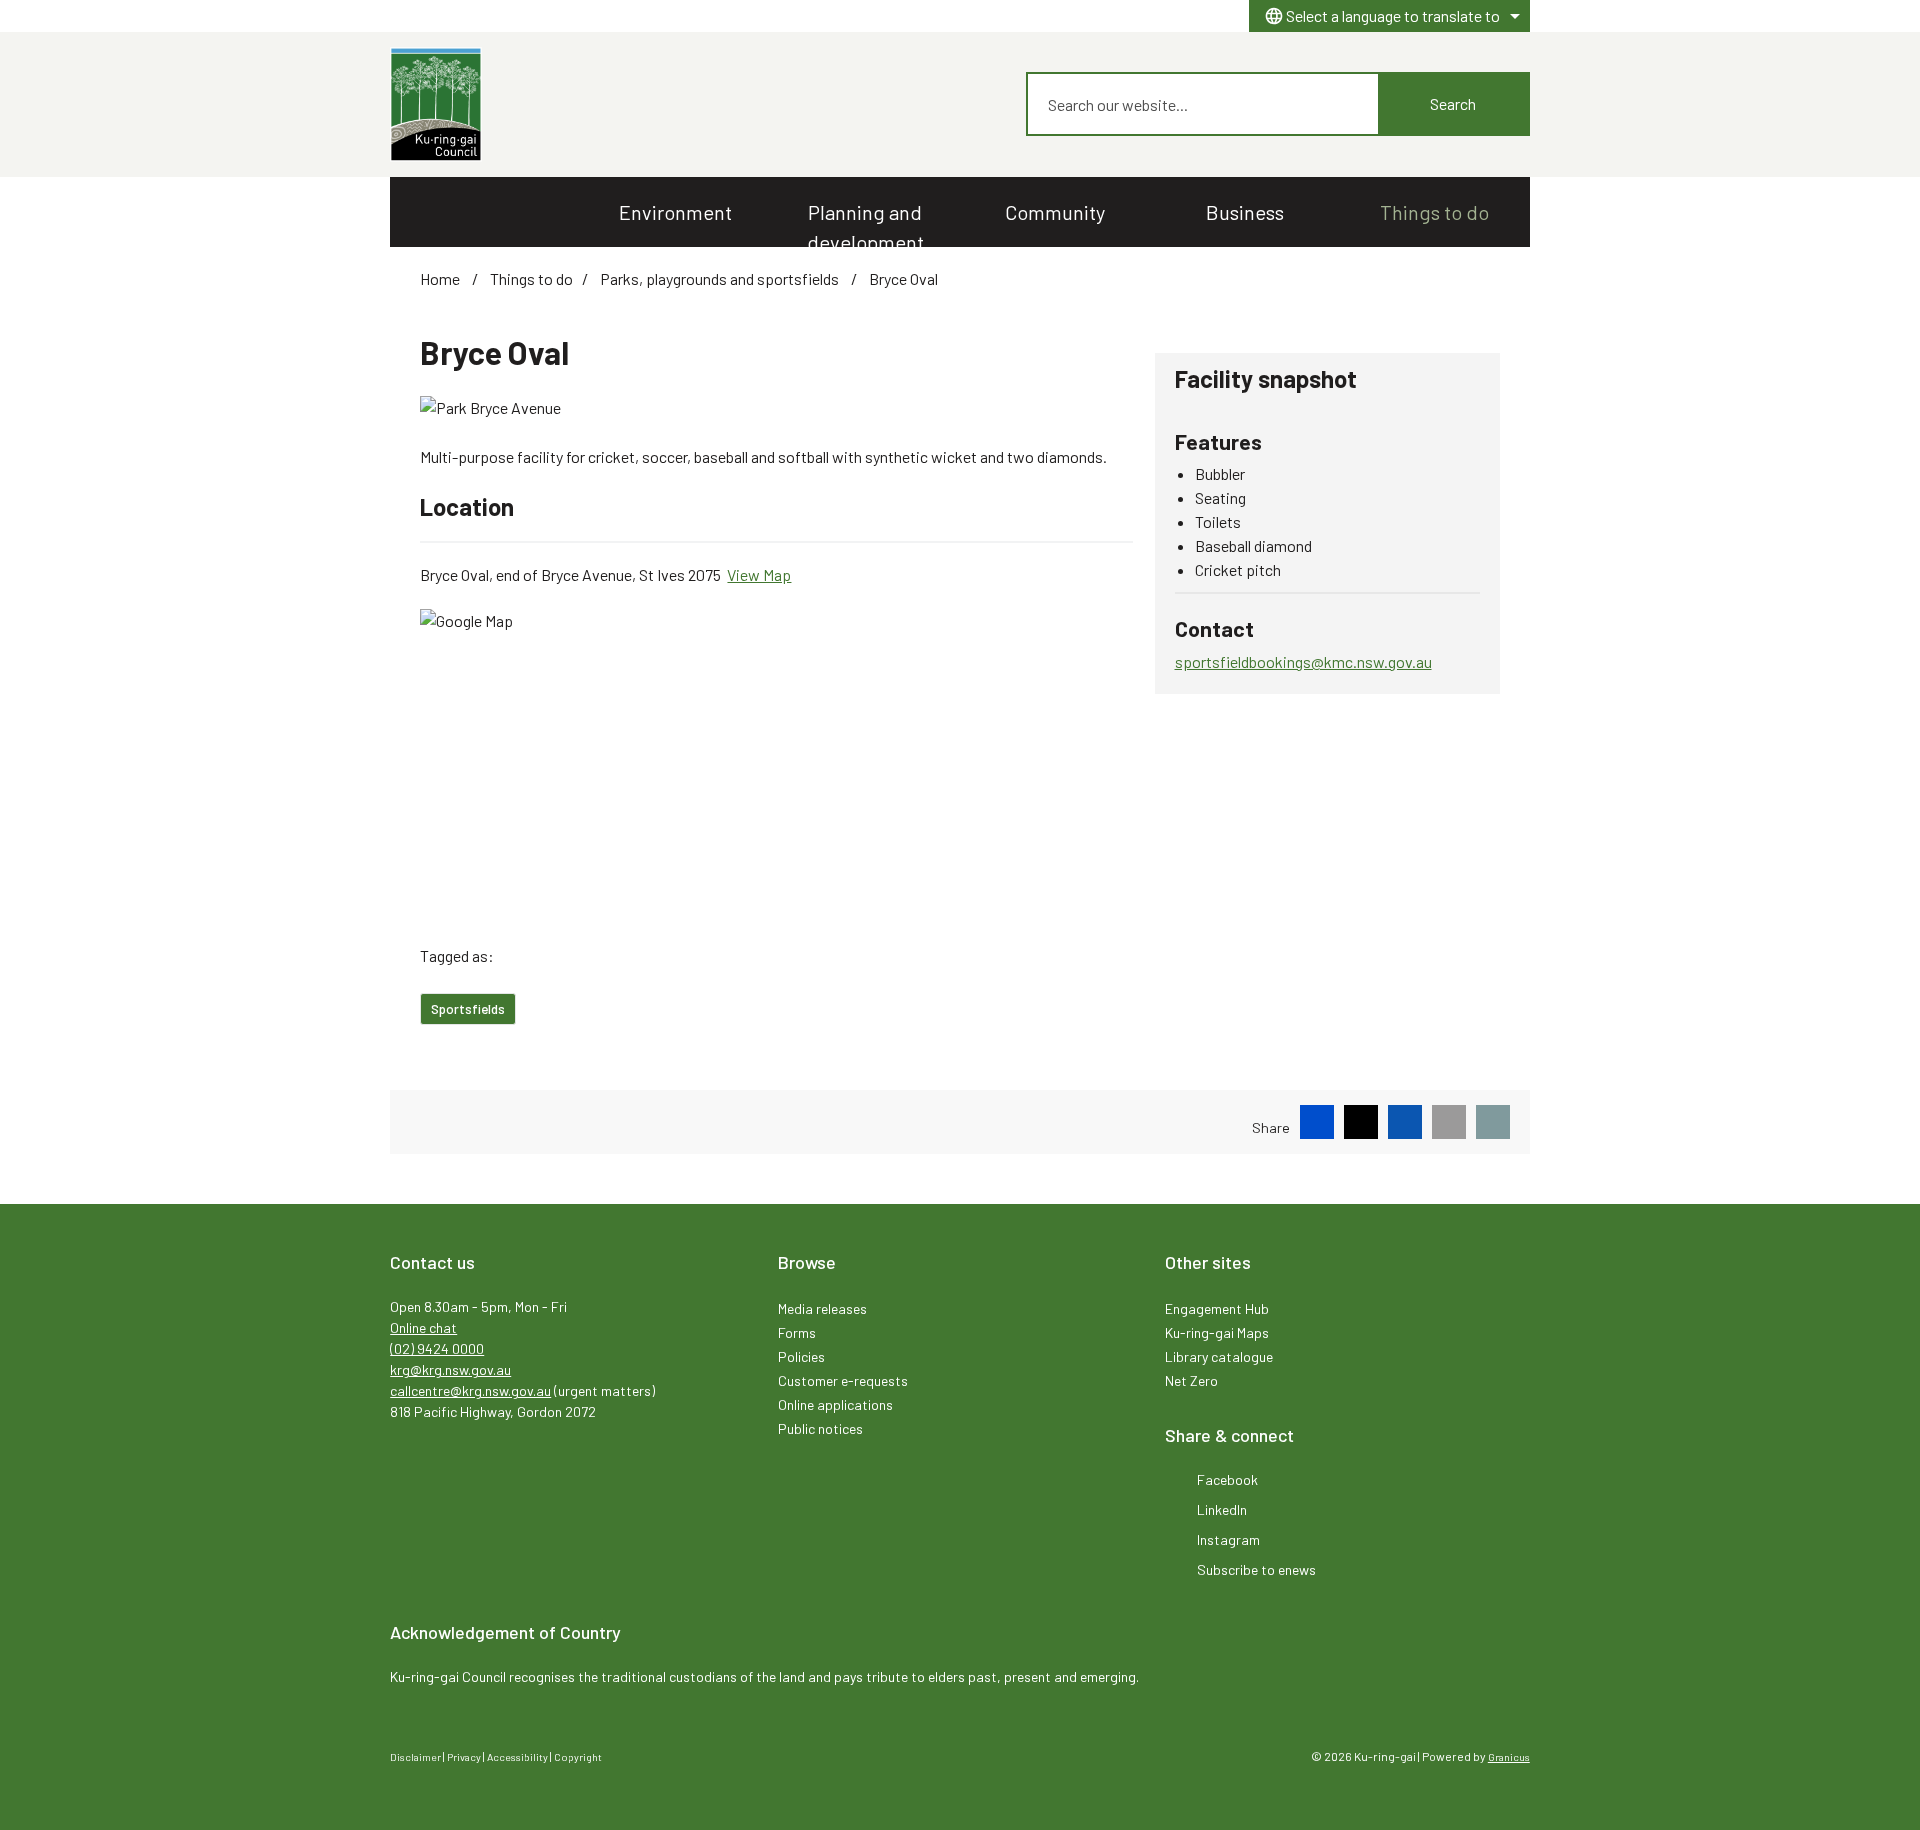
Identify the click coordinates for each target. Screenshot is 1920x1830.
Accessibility (517, 1756)
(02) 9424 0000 (437, 1348)
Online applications (835, 1404)
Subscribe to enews (1256, 1569)
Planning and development (865, 223)
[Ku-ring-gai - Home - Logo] (436, 104)
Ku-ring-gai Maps (1217, 1332)
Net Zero (1191, 1380)
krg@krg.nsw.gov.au (450, 1369)
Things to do (1434, 212)
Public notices (820, 1428)
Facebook (1227, 1479)
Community (1055, 212)
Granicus (1509, 1756)
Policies (801, 1356)
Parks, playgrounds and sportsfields (721, 278)
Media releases (822, 1308)
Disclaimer (415, 1756)
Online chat (423, 1327)
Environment (675, 212)
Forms (797, 1332)
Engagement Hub (1217, 1308)
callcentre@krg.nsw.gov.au (470, 1390)
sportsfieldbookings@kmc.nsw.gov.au (1303, 661)
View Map (759, 574)
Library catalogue (1219, 1356)
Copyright (578, 1756)
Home (440, 278)
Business (1245, 212)
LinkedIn (1222, 1509)
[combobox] (1389, 16)
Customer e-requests (843, 1380)
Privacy (464, 1756)
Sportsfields (468, 1008)
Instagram (1228, 1539)
